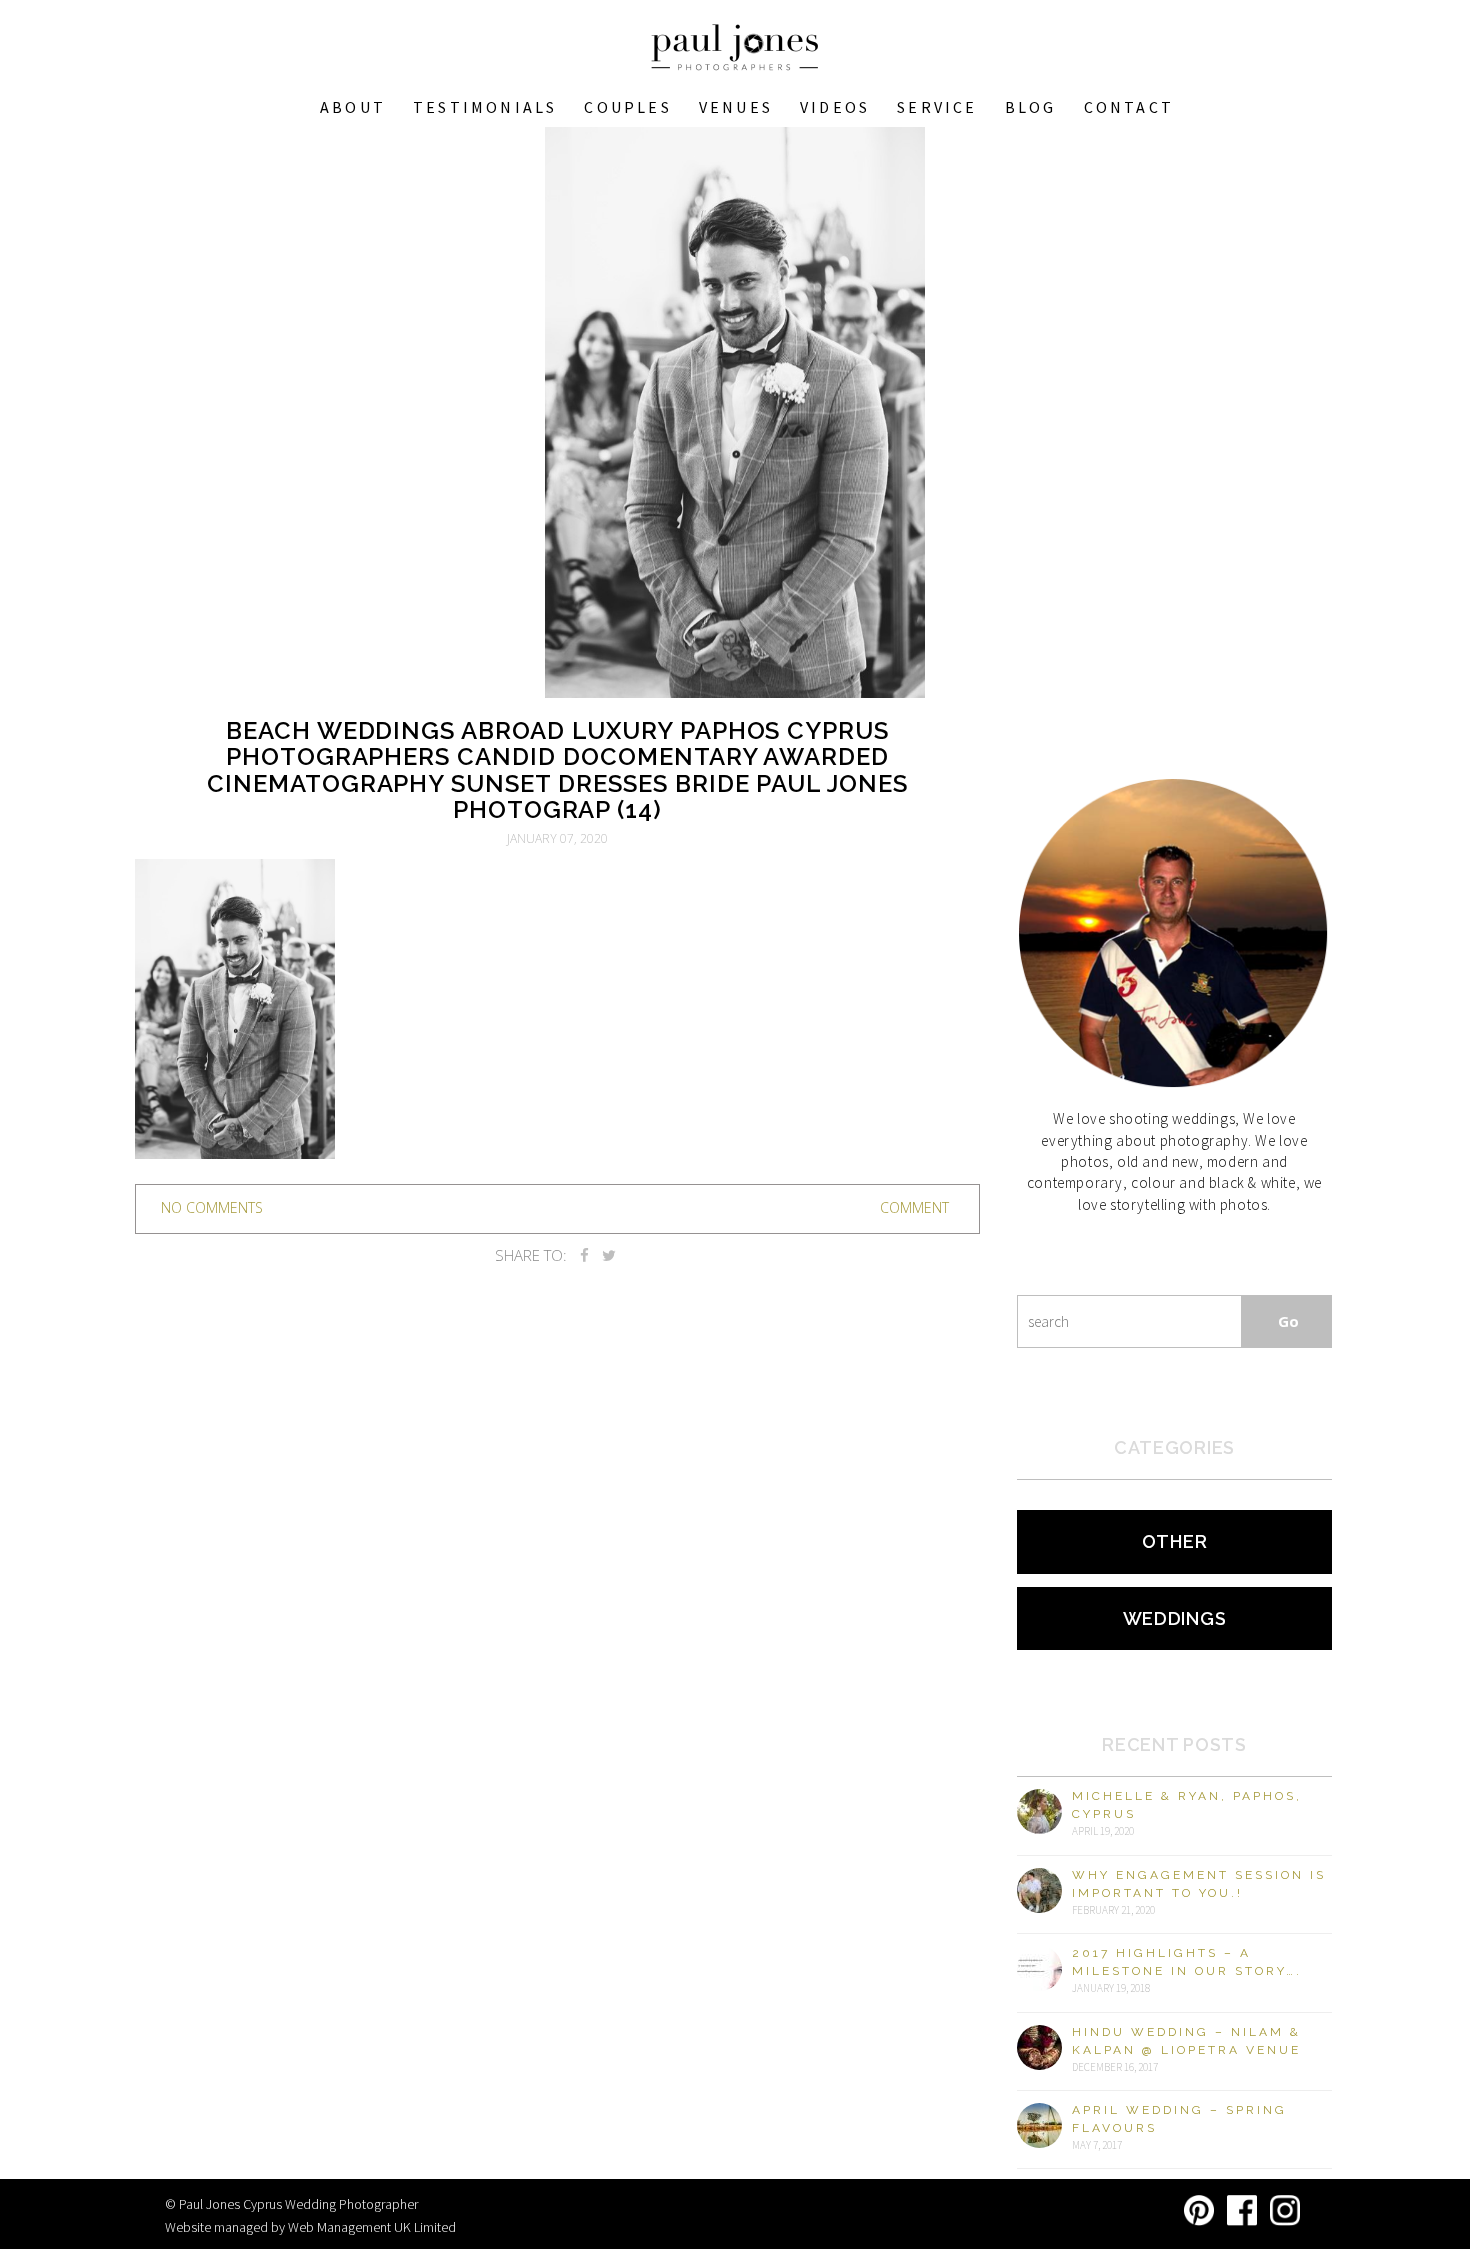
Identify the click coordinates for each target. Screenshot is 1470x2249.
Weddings (1175, 1618)
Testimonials (485, 107)
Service (937, 107)
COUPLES (627, 107)
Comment (914, 1207)
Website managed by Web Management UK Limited (310, 2227)
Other (1175, 1541)
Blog (1031, 107)
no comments (212, 1207)
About (353, 107)
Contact (1129, 107)
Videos (835, 107)
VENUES (736, 107)
